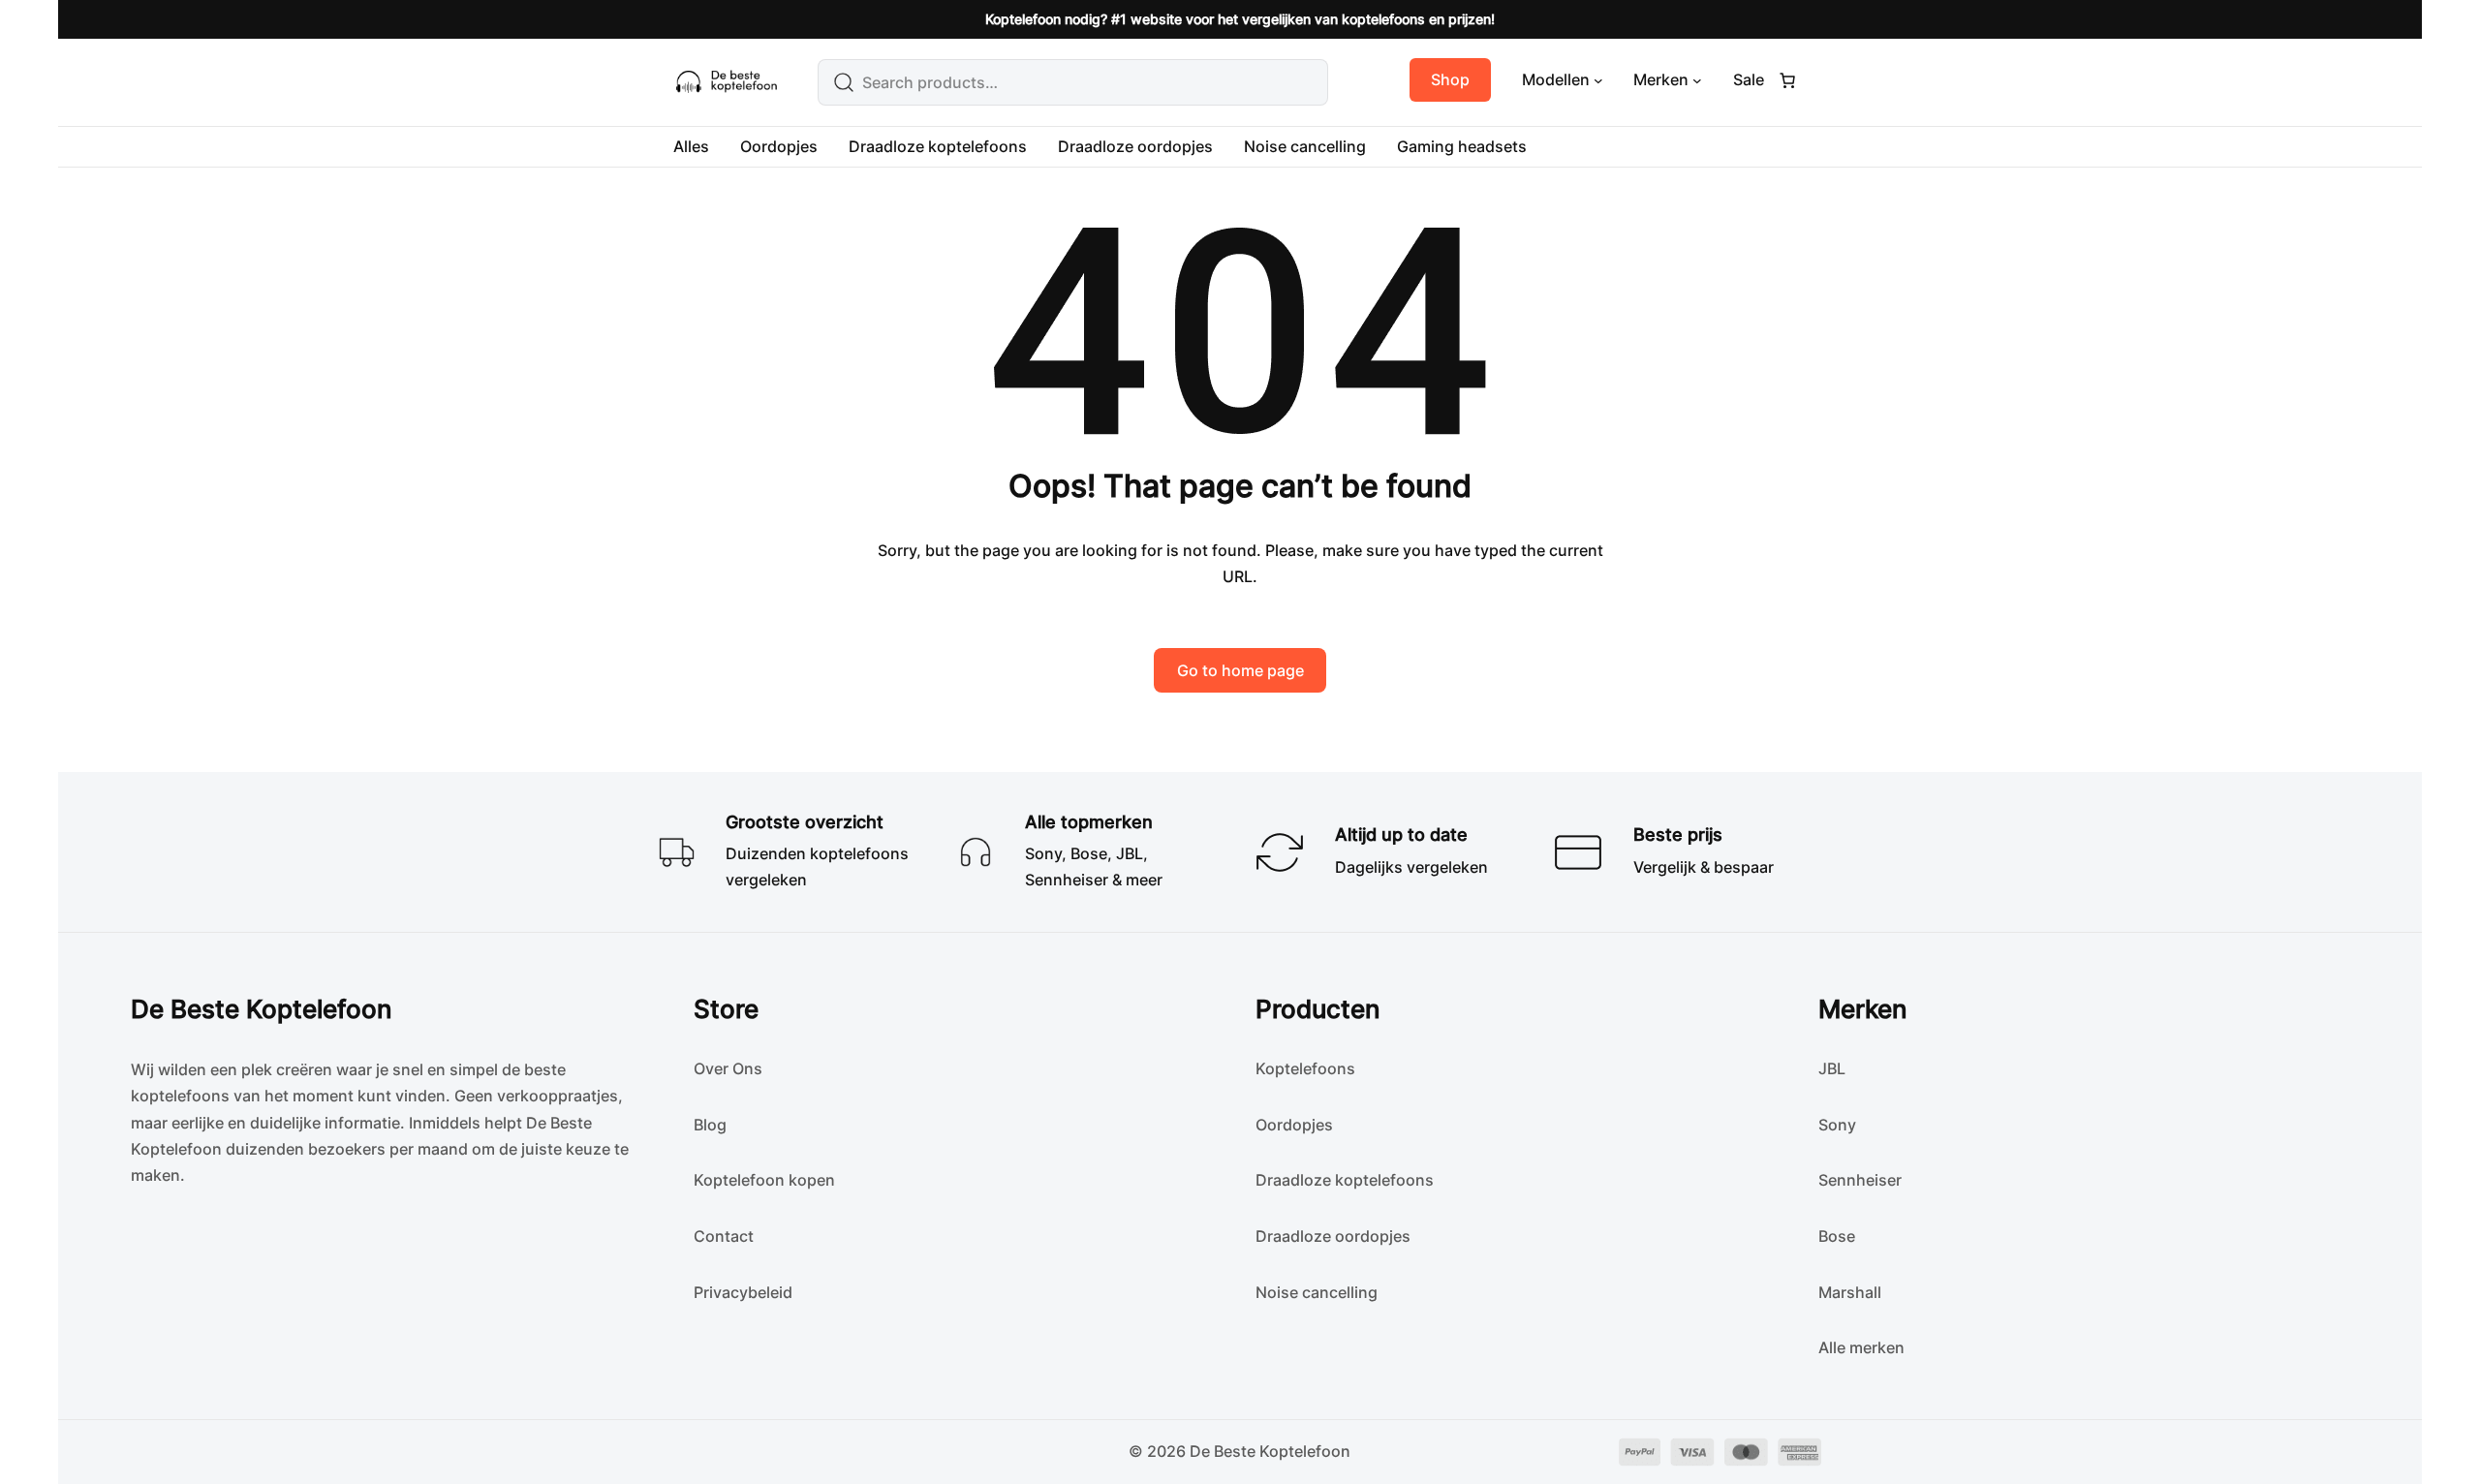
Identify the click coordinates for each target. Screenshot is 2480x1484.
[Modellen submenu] (1598, 80)
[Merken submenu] (1697, 80)
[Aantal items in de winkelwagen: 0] (1787, 80)
